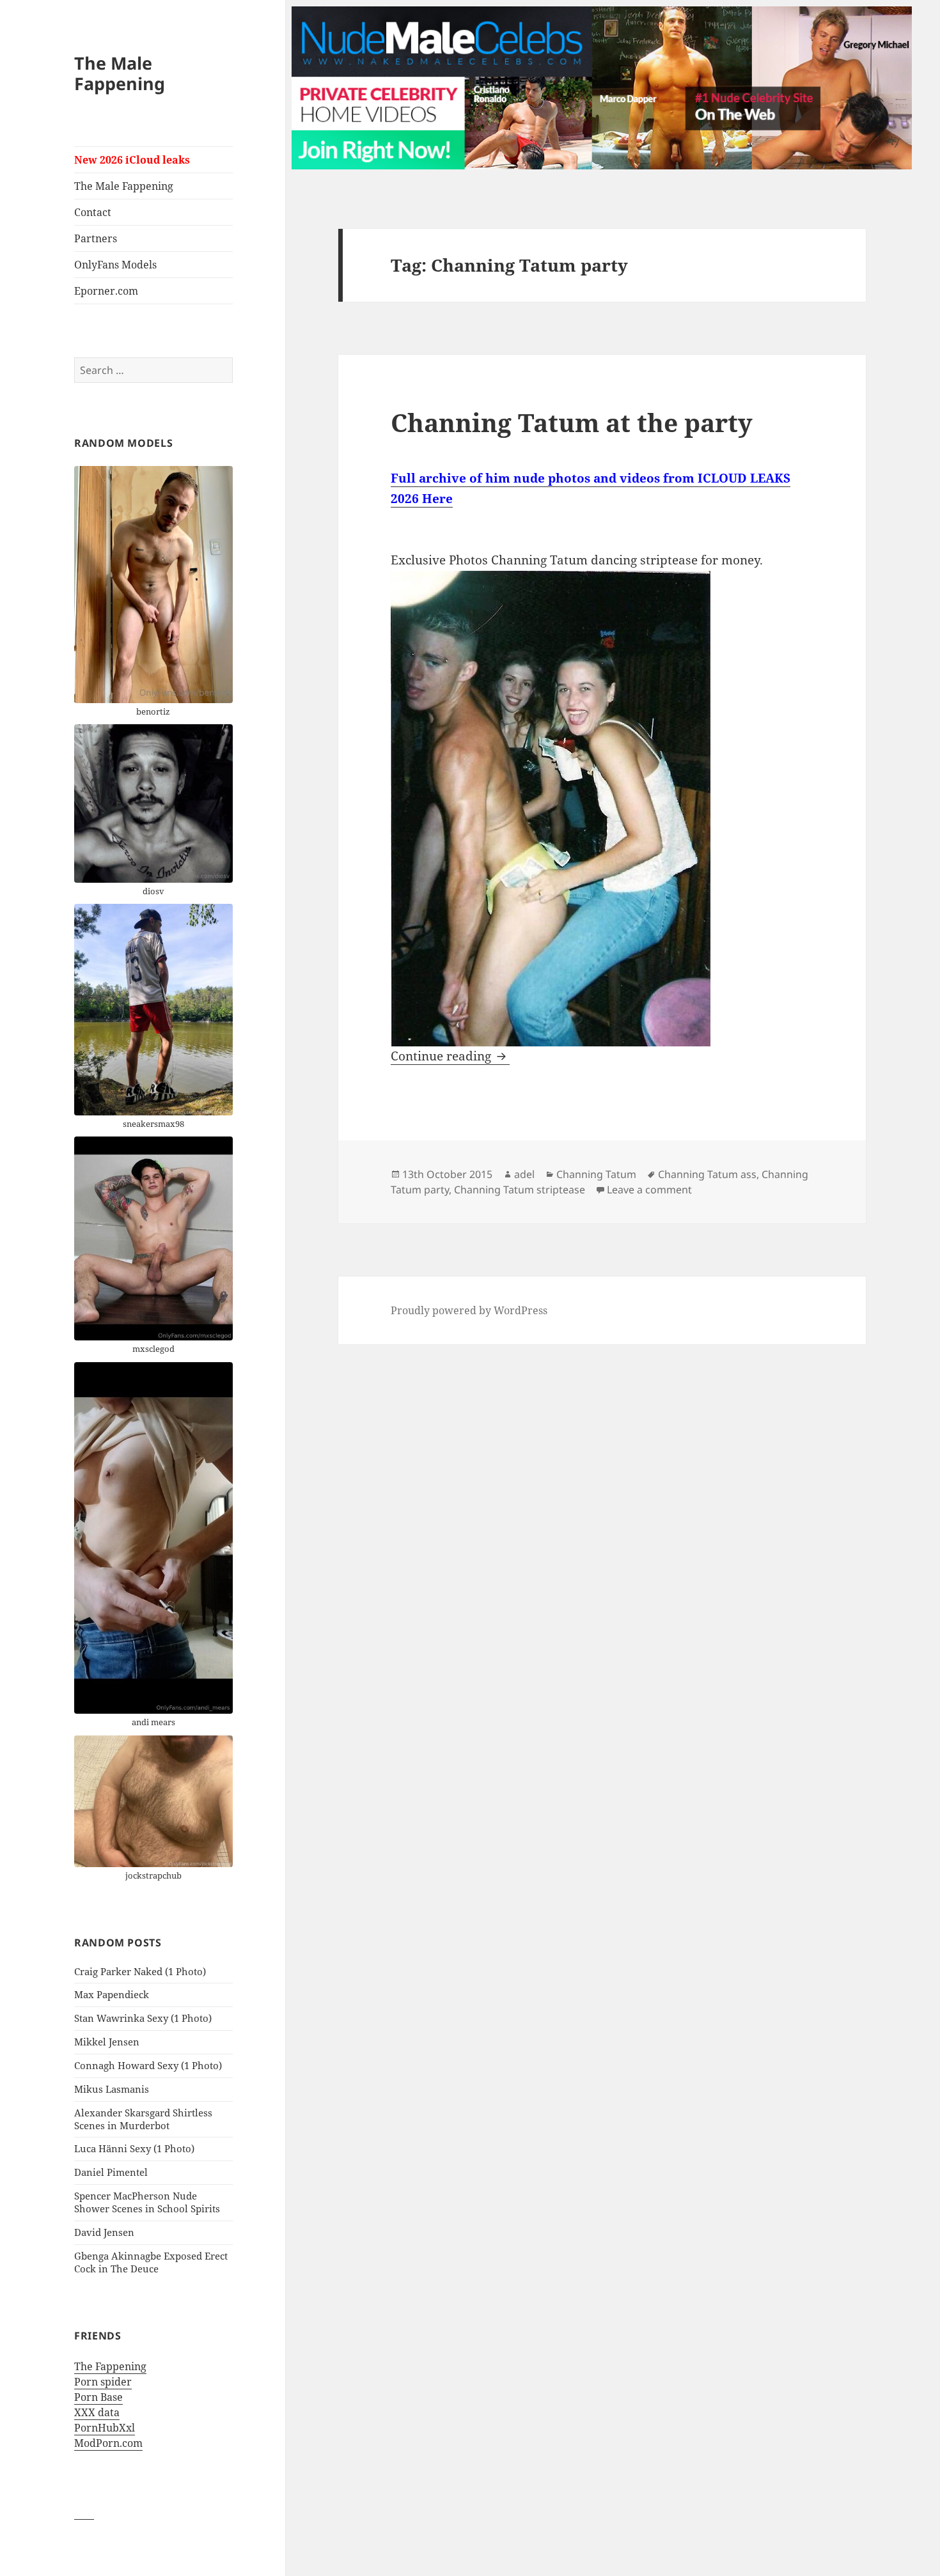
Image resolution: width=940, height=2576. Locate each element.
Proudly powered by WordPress (469, 1310)
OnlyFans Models (115, 265)
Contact (93, 212)
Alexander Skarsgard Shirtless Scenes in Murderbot (143, 2119)
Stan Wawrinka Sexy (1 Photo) (143, 2018)
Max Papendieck (112, 1994)
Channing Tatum (596, 1174)
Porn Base (98, 2397)
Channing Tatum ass (707, 1174)
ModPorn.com (108, 2443)
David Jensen (104, 2232)
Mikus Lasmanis (112, 2089)
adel (524, 1174)
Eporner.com (106, 291)
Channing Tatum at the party (572, 422)
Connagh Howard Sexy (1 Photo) (148, 2065)
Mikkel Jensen (107, 2042)
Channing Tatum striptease (520, 1190)
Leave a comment (649, 1190)
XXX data (97, 2412)
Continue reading (450, 1056)
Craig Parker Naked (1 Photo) (140, 1971)
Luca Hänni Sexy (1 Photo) (134, 2148)
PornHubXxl (105, 2428)
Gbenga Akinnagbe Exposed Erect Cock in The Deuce (151, 2262)
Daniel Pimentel (111, 2172)
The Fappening (110, 2366)
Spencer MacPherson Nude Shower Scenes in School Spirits (147, 2202)
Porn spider (103, 2382)
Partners (96, 238)
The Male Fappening (120, 73)
